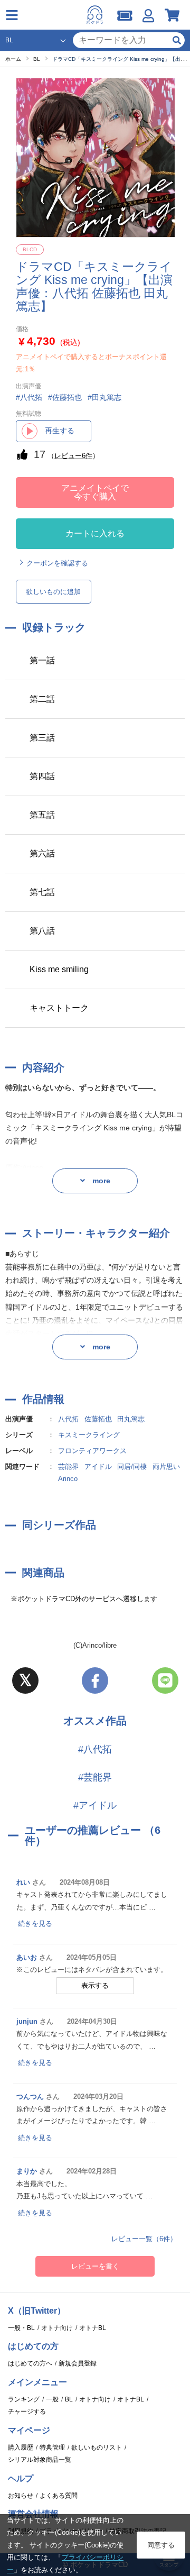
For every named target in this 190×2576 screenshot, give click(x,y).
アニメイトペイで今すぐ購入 (95, 492)
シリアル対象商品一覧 (40, 2460)
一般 (52, 2399)
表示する (95, 1985)
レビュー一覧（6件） (144, 2239)
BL (69, 2399)
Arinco (68, 1479)
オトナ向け (57, 2328)
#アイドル (95, 1805)
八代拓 (68, 1419)
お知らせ (21, 2496)
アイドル (98, 1467)
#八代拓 (95, 1749)
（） (73, 456)
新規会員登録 (78, 2363)
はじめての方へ (30, 2363)
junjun (27, 2021)
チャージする (27, 2411)
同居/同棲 (132, 1467)
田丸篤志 (131, 1419)
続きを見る (35, 1924)
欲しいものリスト (97, 2447)
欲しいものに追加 (53, 592)
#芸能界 (95, 1777)
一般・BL (21, 2328)
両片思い (166, 1467)
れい (23, 1882)
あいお (27, 1957)
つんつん (30, 2097)
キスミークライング (89, 1435)
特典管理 (52, 2447)
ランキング (24, 2399)
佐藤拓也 (98, 1419)
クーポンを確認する (57, 563)
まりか (27, 2171)
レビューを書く (95, 2266)
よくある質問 (59, 2496)
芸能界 (68, 1467)
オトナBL (93, 2328)
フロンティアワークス (92, 1451)
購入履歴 (21, 2447)
